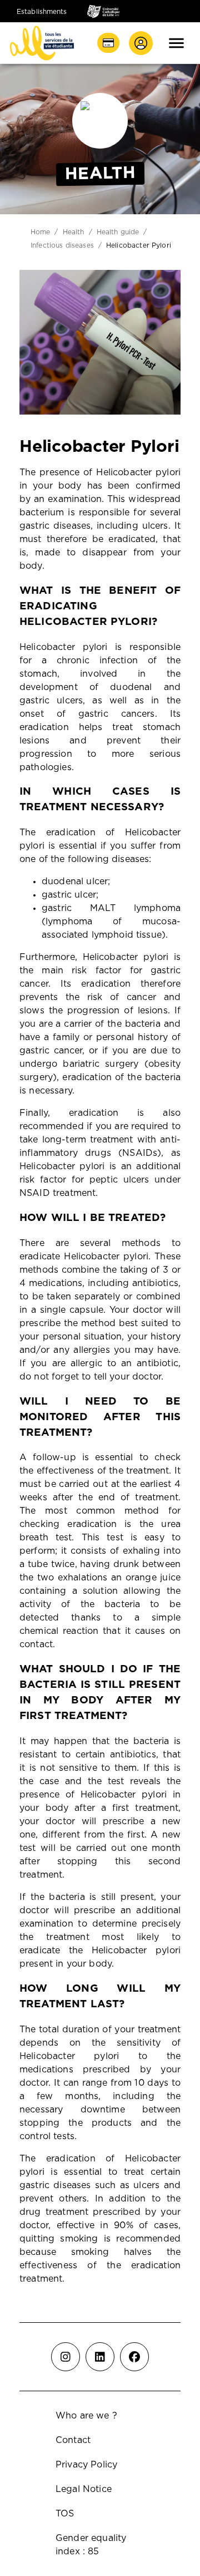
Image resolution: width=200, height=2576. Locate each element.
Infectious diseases (62, 245)
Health (74, 232)
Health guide (118, 232)
